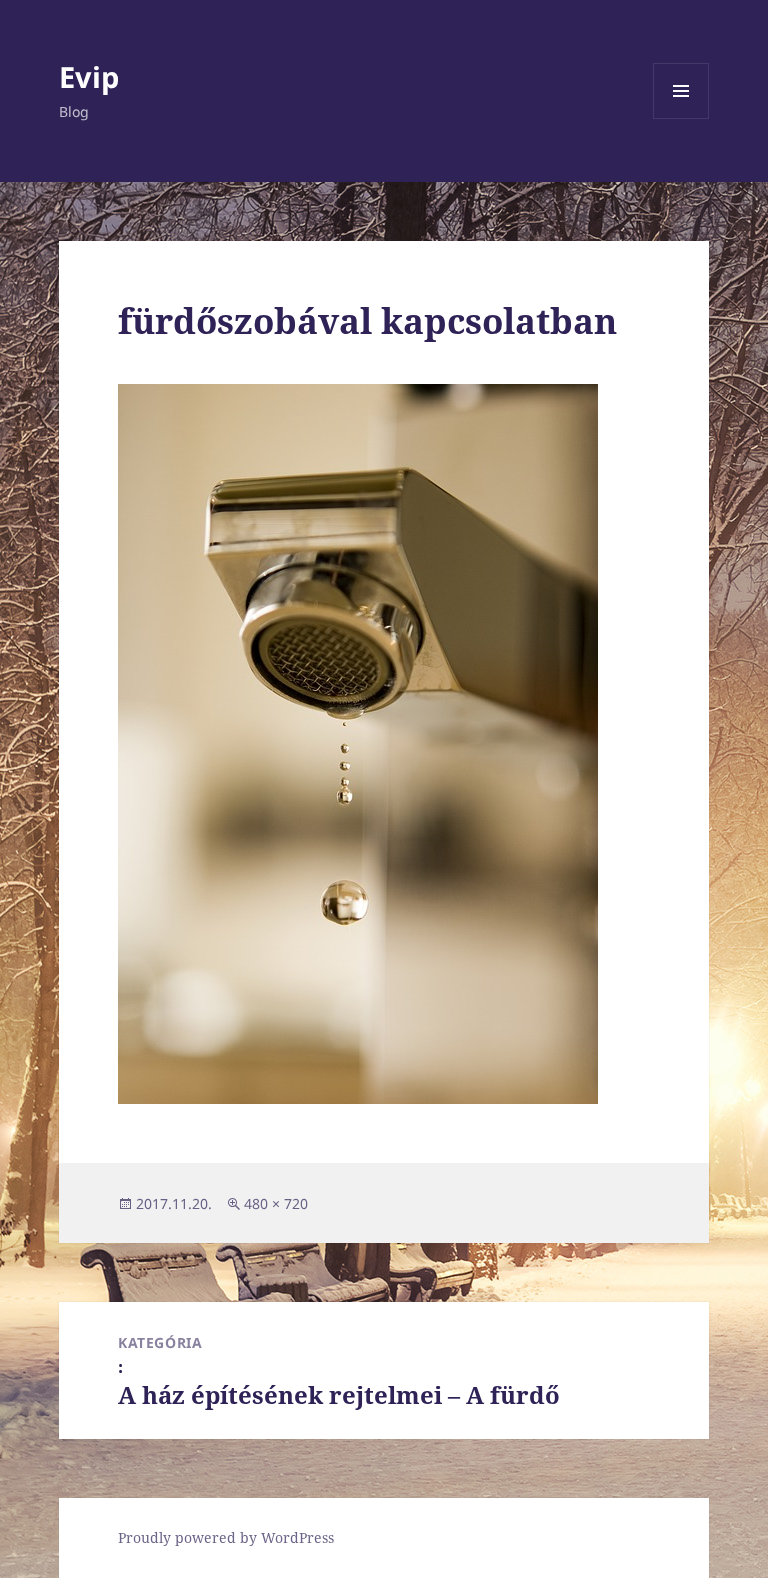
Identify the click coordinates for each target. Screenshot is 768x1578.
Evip (89, 76)
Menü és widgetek (681, 118)
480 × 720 (276, 1203)
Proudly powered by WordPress (226, 1537)
